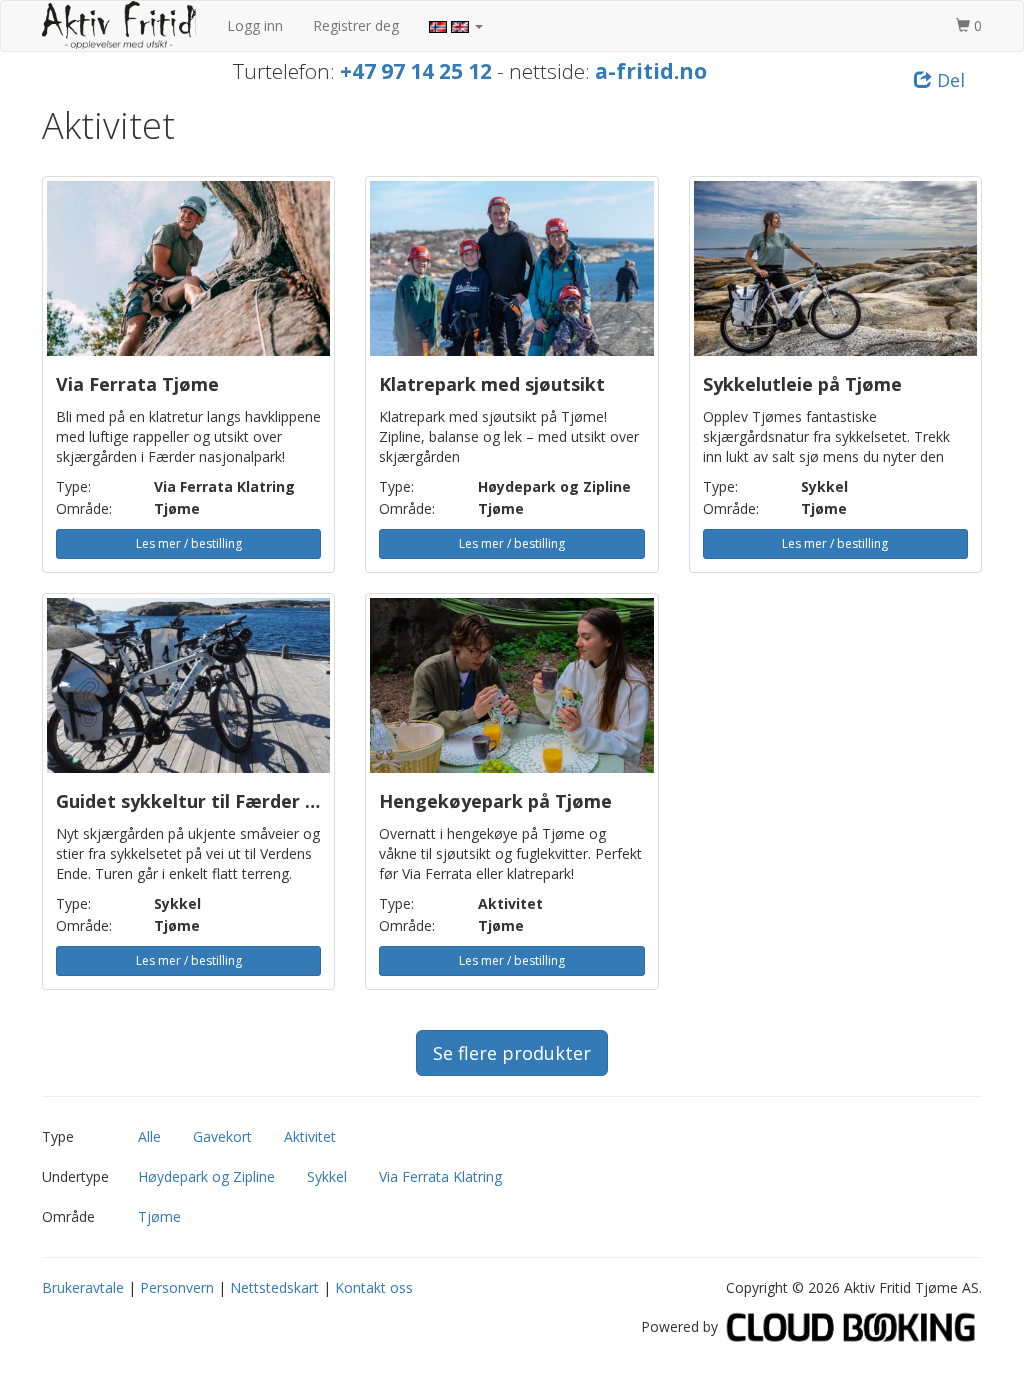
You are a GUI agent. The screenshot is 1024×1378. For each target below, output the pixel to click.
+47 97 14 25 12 (416, 71)
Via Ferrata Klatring (440, 1176)
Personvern (177, 1287)
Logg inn (255, 25)
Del (948, 80)
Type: (73, 486)
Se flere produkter (512, 1053)
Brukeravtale (83, 1287)
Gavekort (222, 1136)
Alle (149, 1136)
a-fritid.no (651, 71)
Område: (84, 508)
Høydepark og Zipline (206, 1176)
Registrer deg (356, 25)
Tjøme (159, 1216)
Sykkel (327, 1176)
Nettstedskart (274, 1287)
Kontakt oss (374, 1287)
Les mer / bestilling (189, 543)
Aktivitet (310, 1136)
